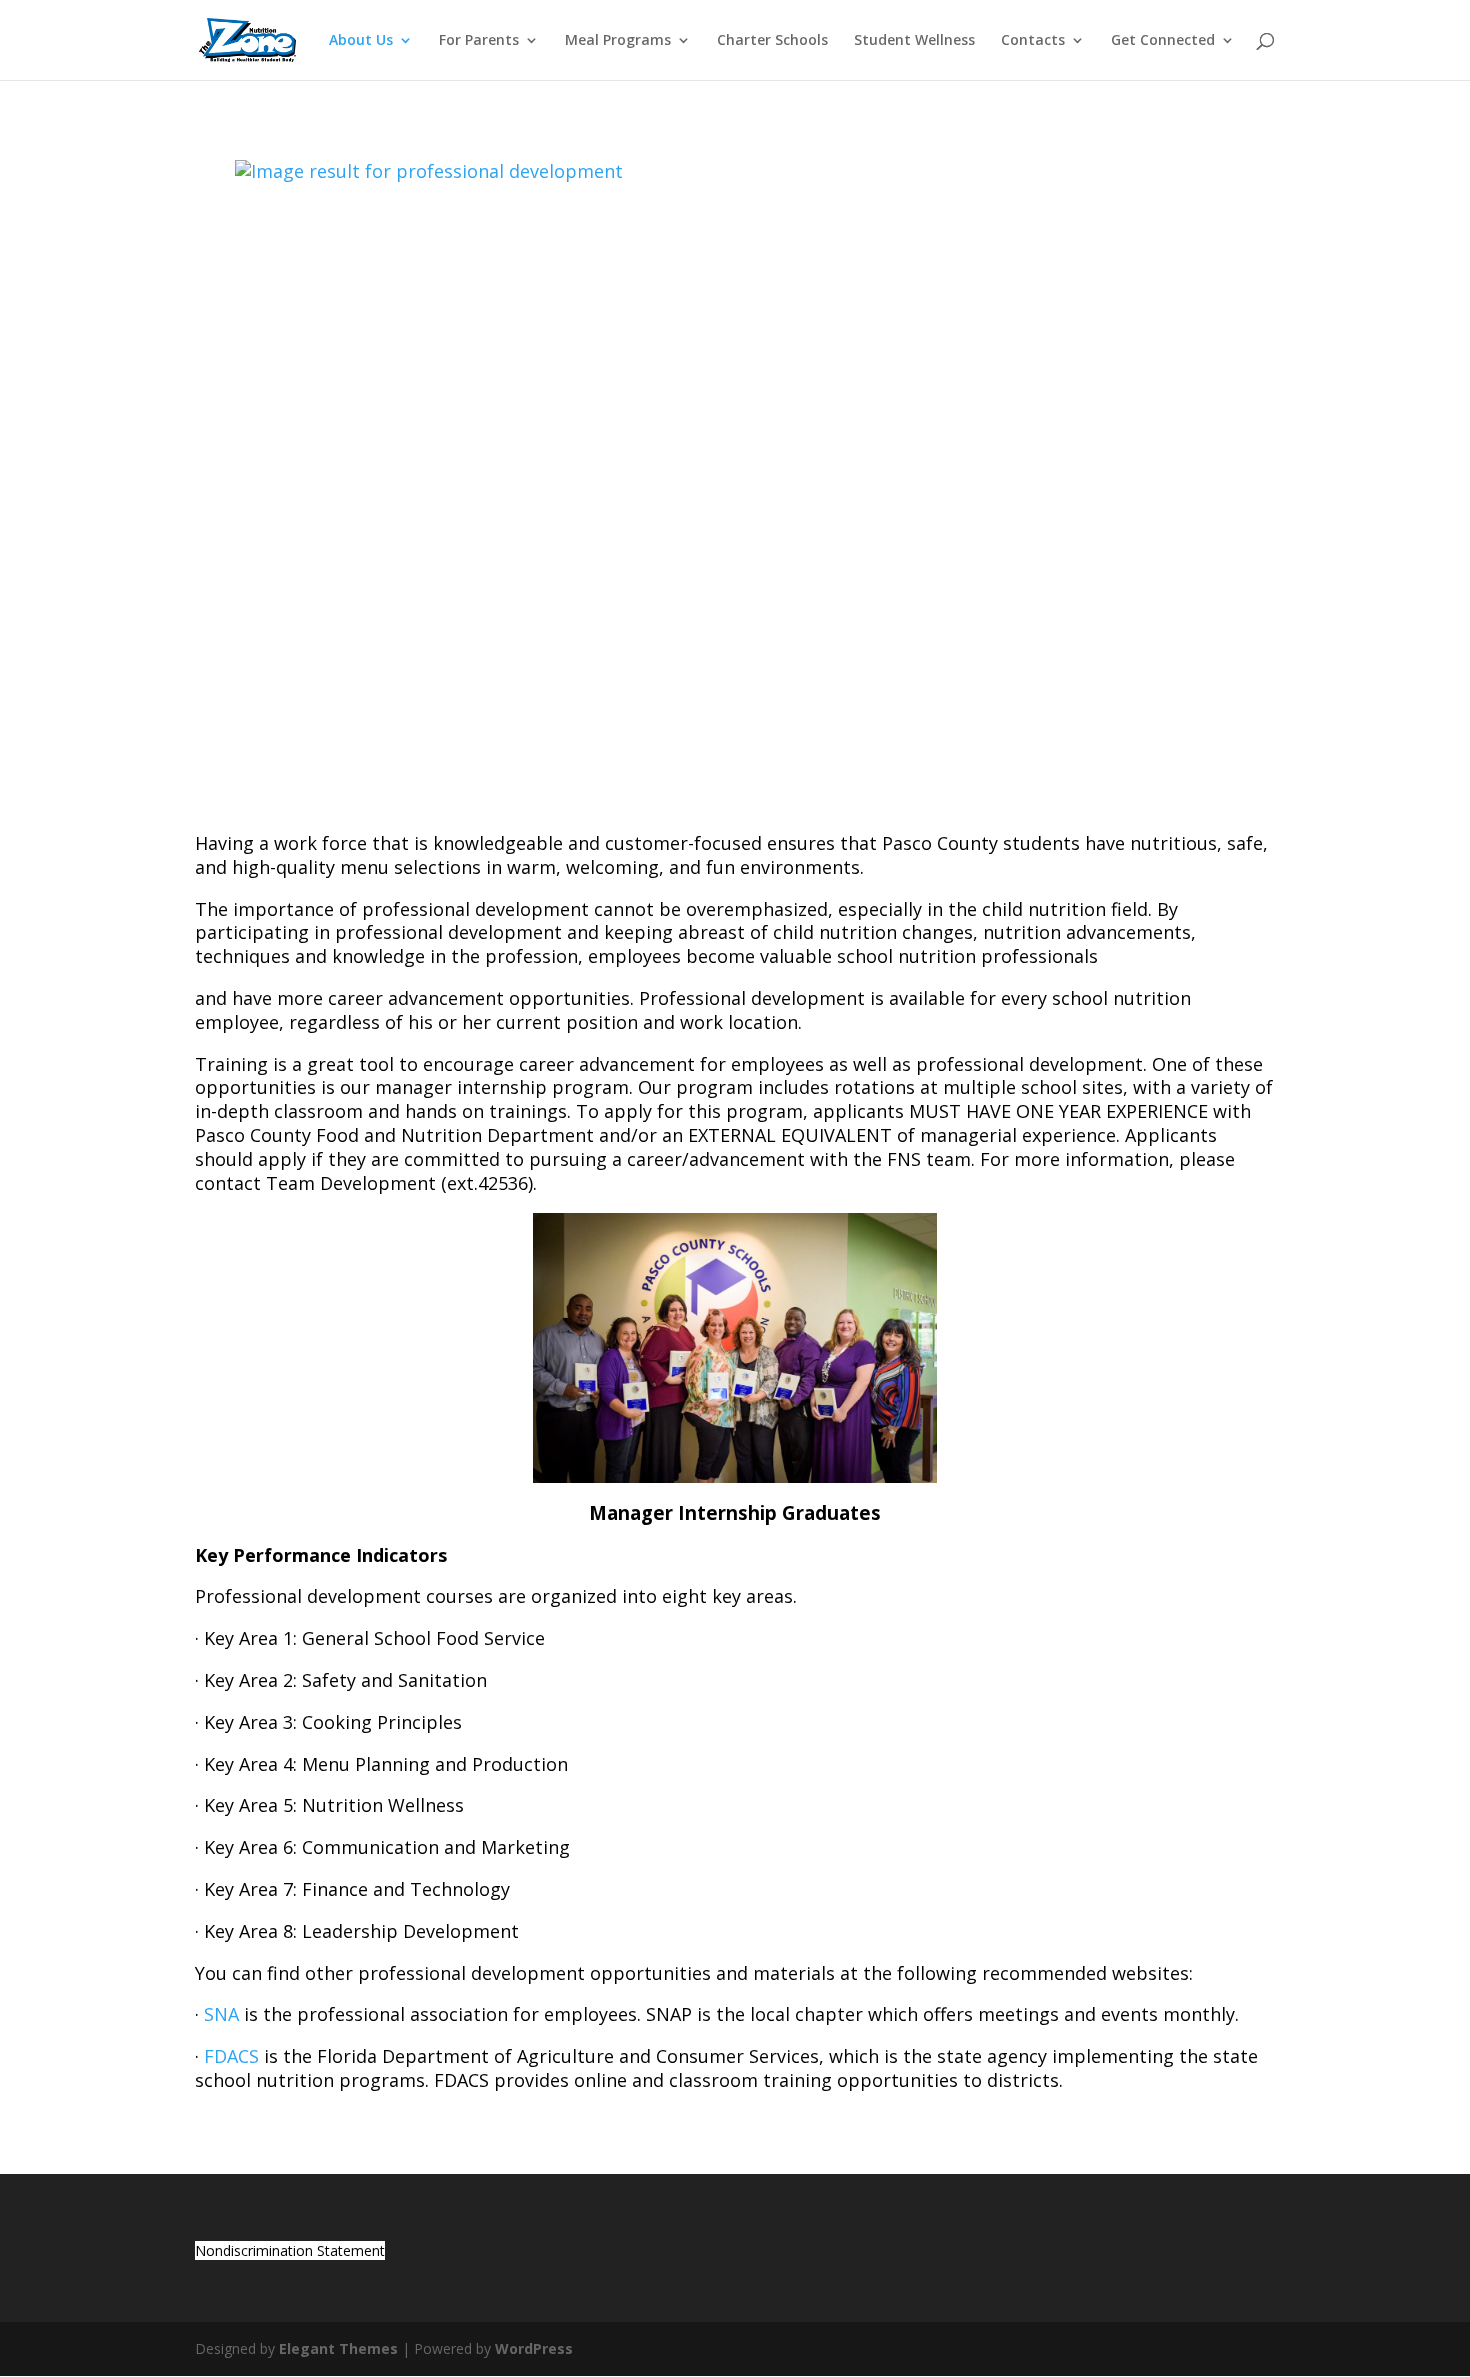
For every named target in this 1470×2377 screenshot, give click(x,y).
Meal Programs (618, 41)
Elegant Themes (338, 2348)
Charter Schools (772, 41)
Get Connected (1163, 41)
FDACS (231, 2056)
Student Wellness (914, 41)
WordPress (534, 2348)
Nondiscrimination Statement (290, 2250)
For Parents (479, 41)
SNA (221, 2014)
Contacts (1033, 41)
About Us (361, 41)
